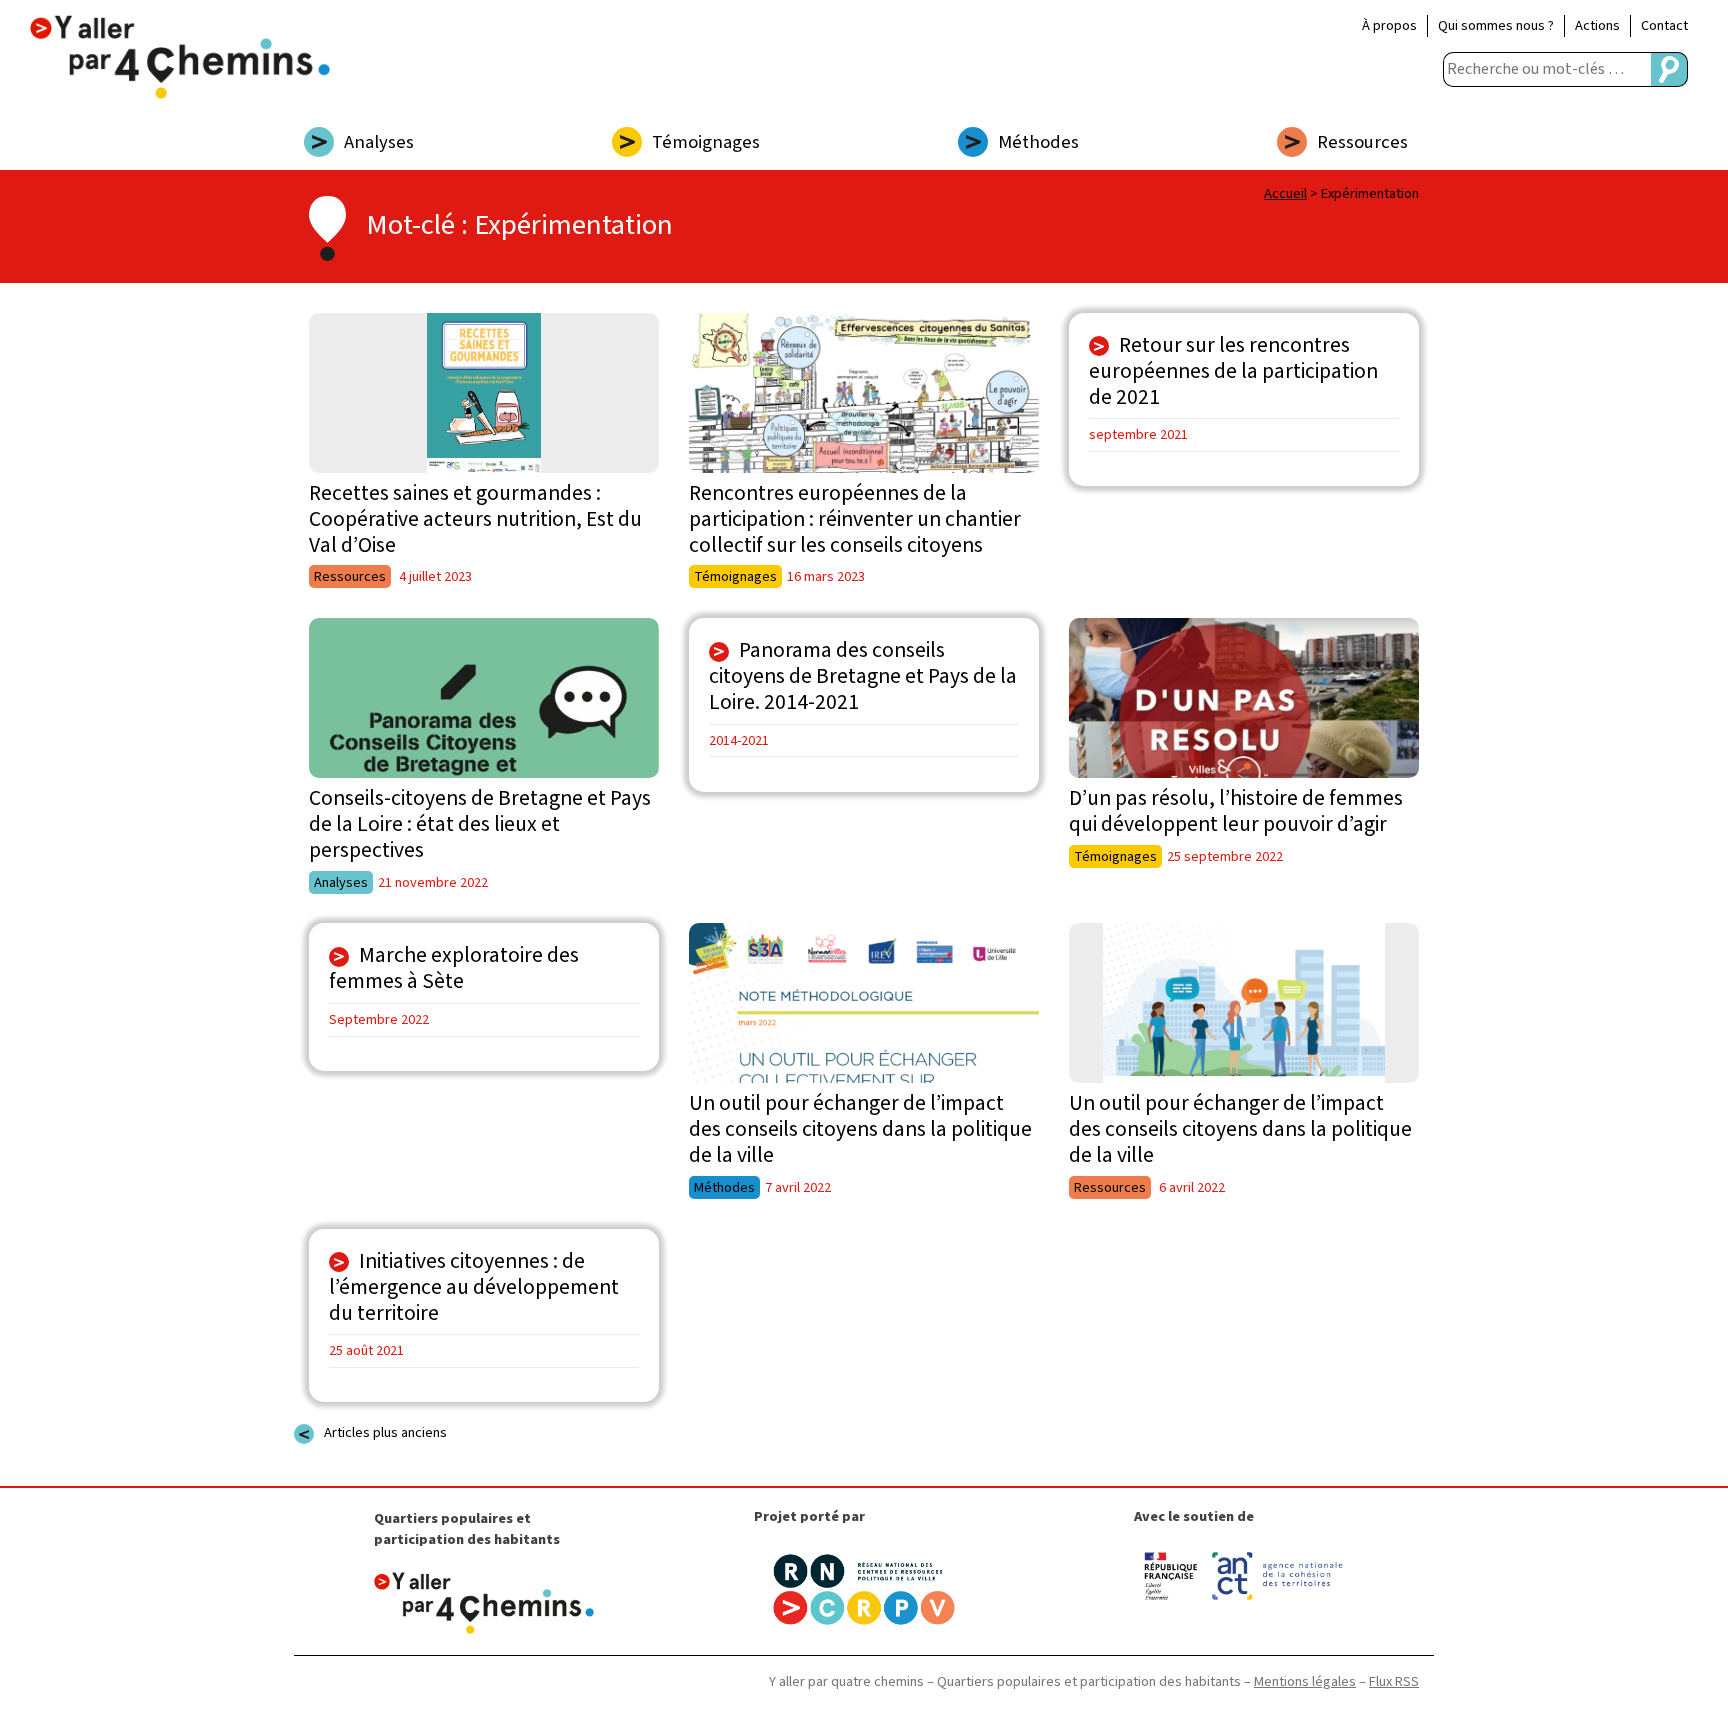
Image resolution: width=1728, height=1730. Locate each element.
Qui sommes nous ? (1496, 25)
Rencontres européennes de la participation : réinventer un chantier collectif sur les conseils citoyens (855, 519)
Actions (1597, 25)
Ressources (1362, 142)
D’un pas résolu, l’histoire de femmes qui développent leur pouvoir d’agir (1236, 811)
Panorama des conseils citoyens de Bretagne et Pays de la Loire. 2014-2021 (863, 676)
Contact (1664, 25)
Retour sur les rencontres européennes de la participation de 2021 (1233, 371)
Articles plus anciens (385, 1432)
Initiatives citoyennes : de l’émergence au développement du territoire (474, 1287)
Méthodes (1038, 142)
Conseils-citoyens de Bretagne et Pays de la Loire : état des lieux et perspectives (480, 824)
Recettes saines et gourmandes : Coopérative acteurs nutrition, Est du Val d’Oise (475, 519)
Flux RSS (1394, 1681)
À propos (1389, 25)
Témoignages (706, 142)
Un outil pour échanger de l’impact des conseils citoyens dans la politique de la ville (860, 1129)
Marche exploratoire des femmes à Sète (454, 968)
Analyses (379, 142)
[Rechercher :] (1547, 69)
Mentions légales (1305, 1681)
